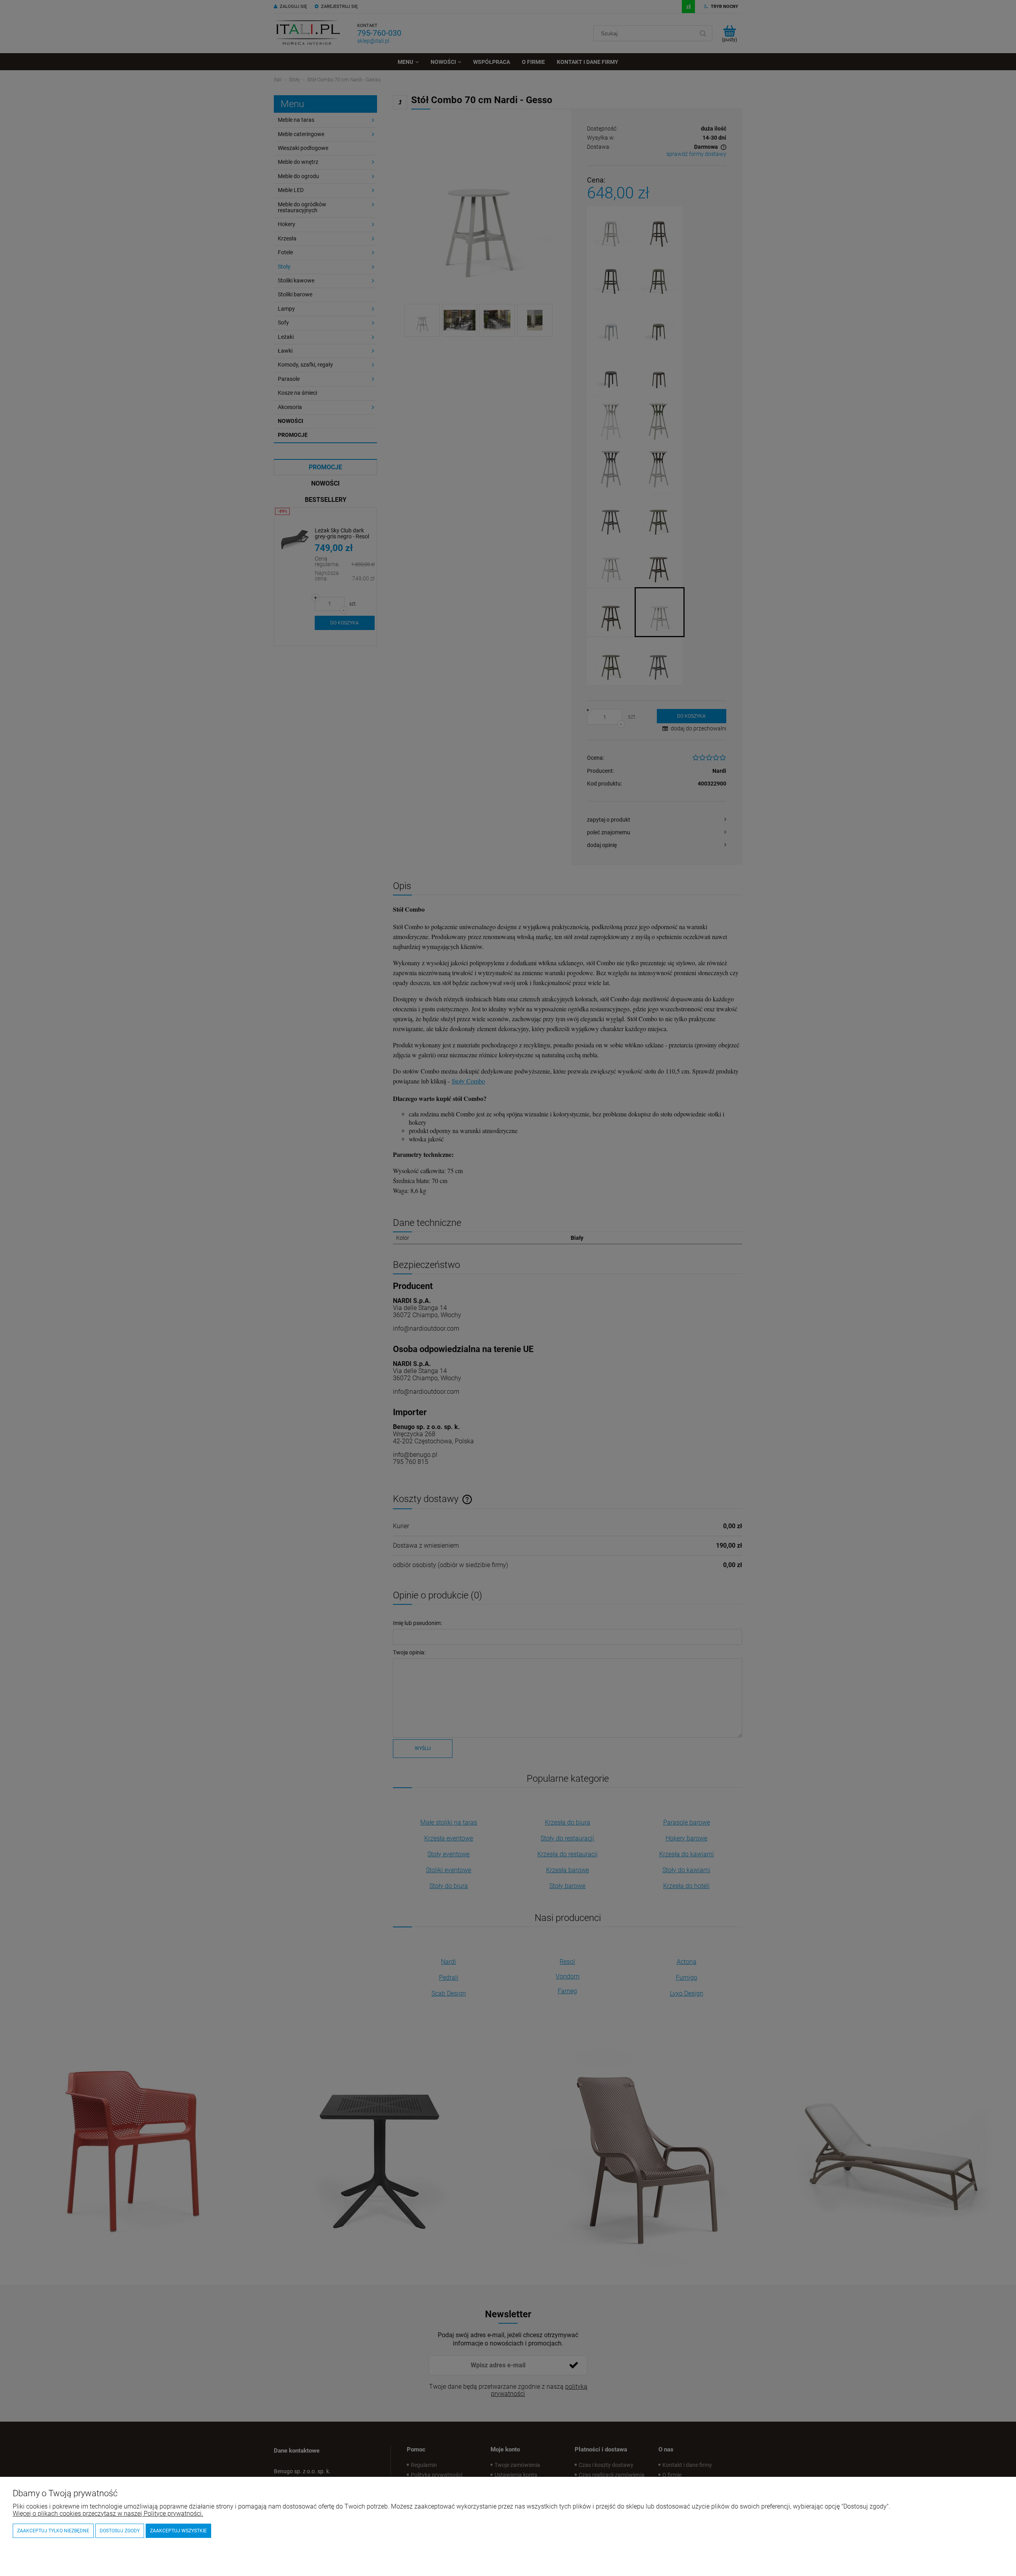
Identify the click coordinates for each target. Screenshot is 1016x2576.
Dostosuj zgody (120, 2531)
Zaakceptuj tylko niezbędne (53, 2531)
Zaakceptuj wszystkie (178, 2531)
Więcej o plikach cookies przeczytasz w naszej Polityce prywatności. (108, 2514)
